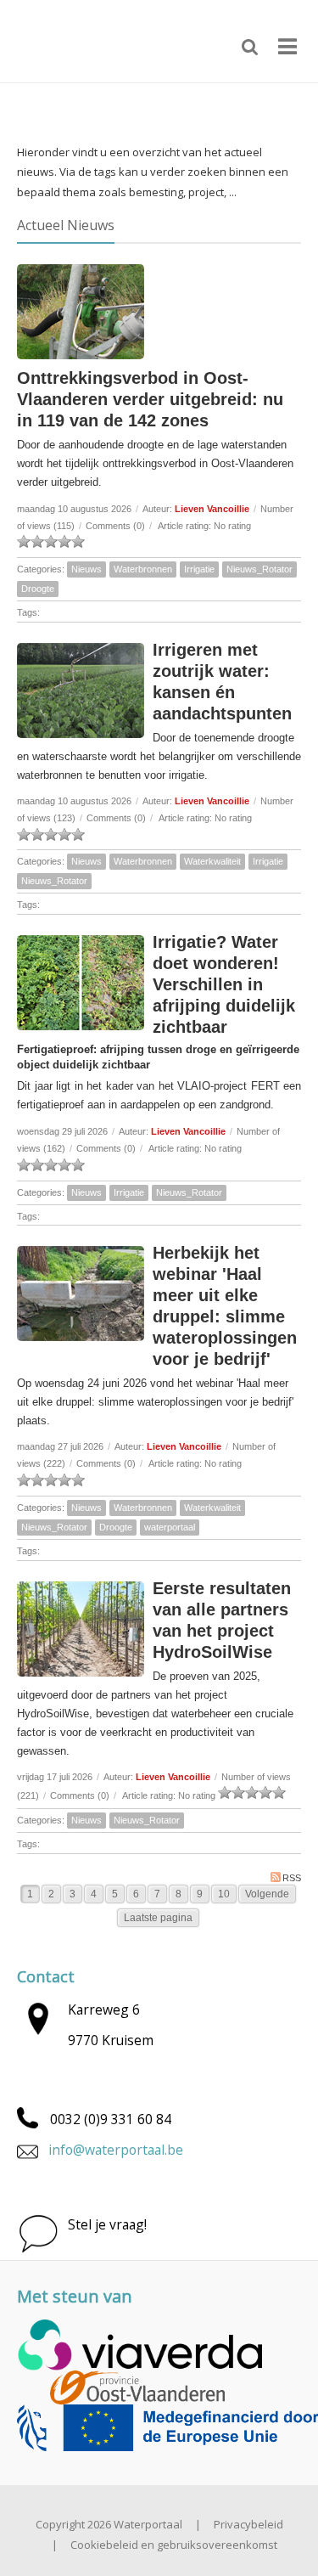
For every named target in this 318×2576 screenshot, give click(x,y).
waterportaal (170, 1527)
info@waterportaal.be (116, 2150)
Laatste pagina (158, 1918)
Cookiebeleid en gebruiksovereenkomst (174, 2545)
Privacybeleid (248, 2524)
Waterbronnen (143, 569)
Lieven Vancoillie (212, 509)
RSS (292, 1878)
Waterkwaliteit (212, 861)
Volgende (267, 1894)
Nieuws (86, 569)
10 (224, 1894)
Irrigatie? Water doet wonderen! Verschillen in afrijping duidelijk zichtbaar (224, 984)
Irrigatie (199, 569)
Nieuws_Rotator (259, 569)
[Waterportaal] (76, 40)
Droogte (38, 589)
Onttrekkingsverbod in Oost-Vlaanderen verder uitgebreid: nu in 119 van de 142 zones (150, 399)
